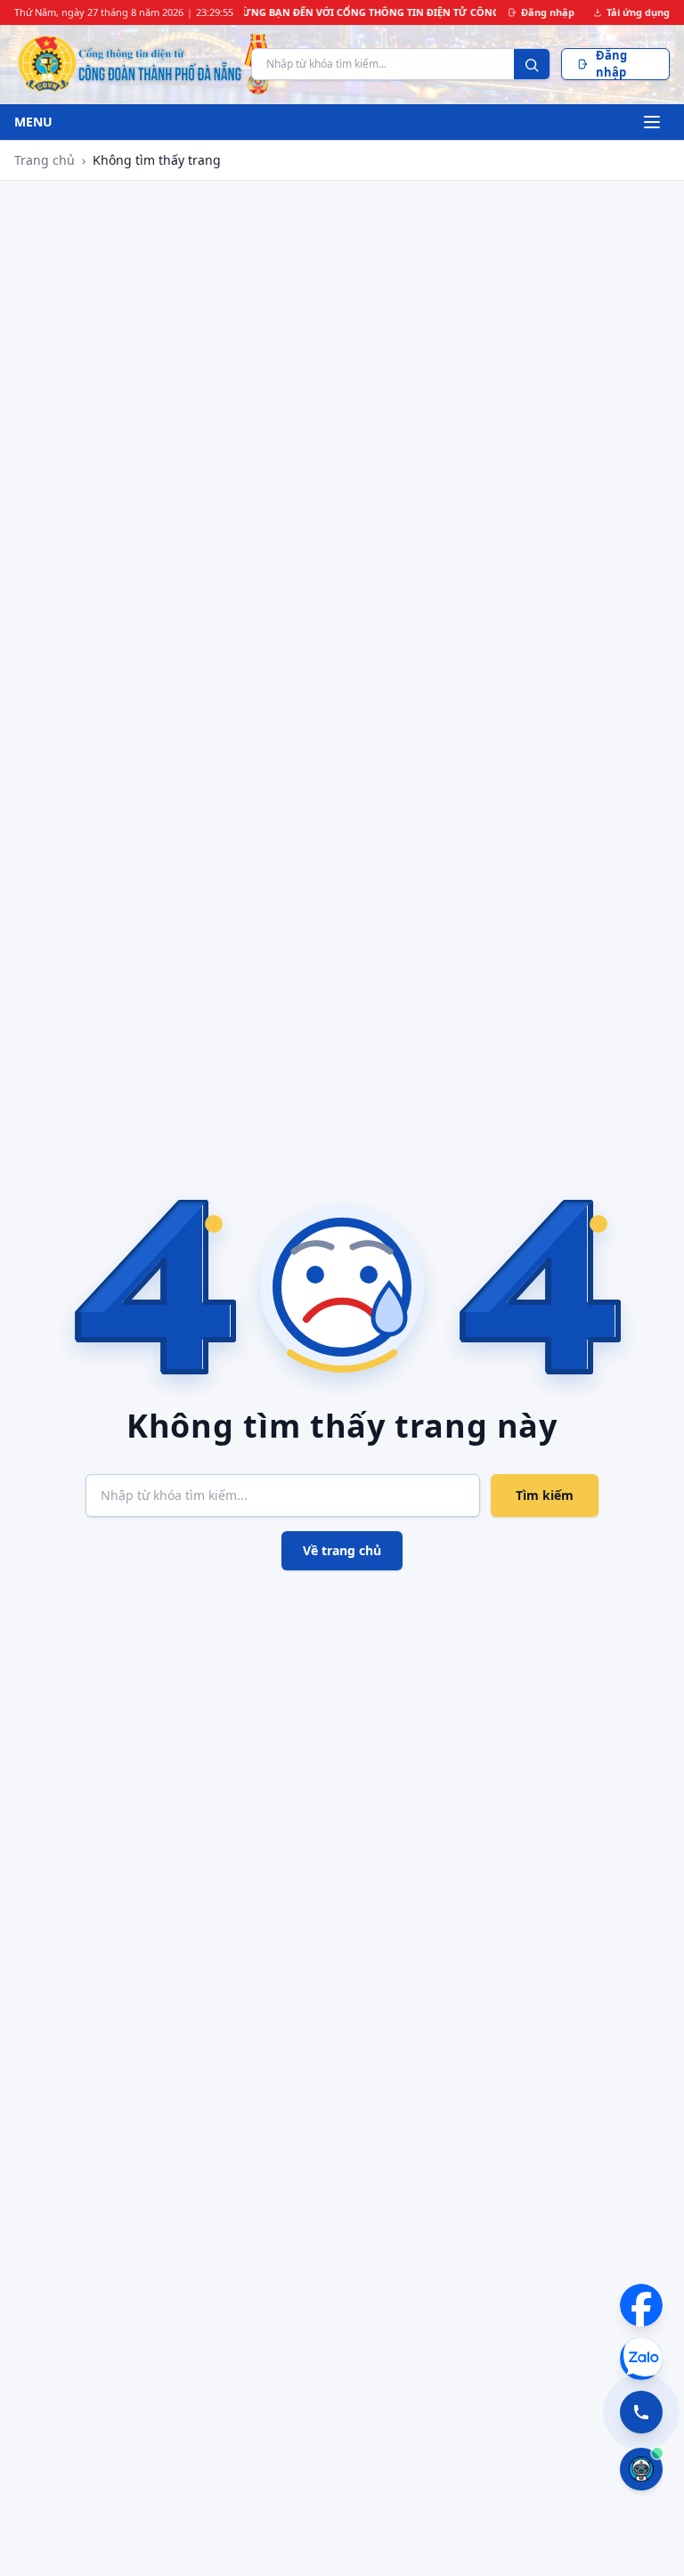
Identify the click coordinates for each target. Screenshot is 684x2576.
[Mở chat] (641, 2469)
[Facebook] (641, 2305)
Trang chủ (45, 160)
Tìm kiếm (545, 1495)
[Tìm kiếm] (532, 65)
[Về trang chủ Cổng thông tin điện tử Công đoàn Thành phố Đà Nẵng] (127, 64)
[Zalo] (641, 2359)
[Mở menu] (652, 122)
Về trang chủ (342, 1550)
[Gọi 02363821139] (641, 2412)
